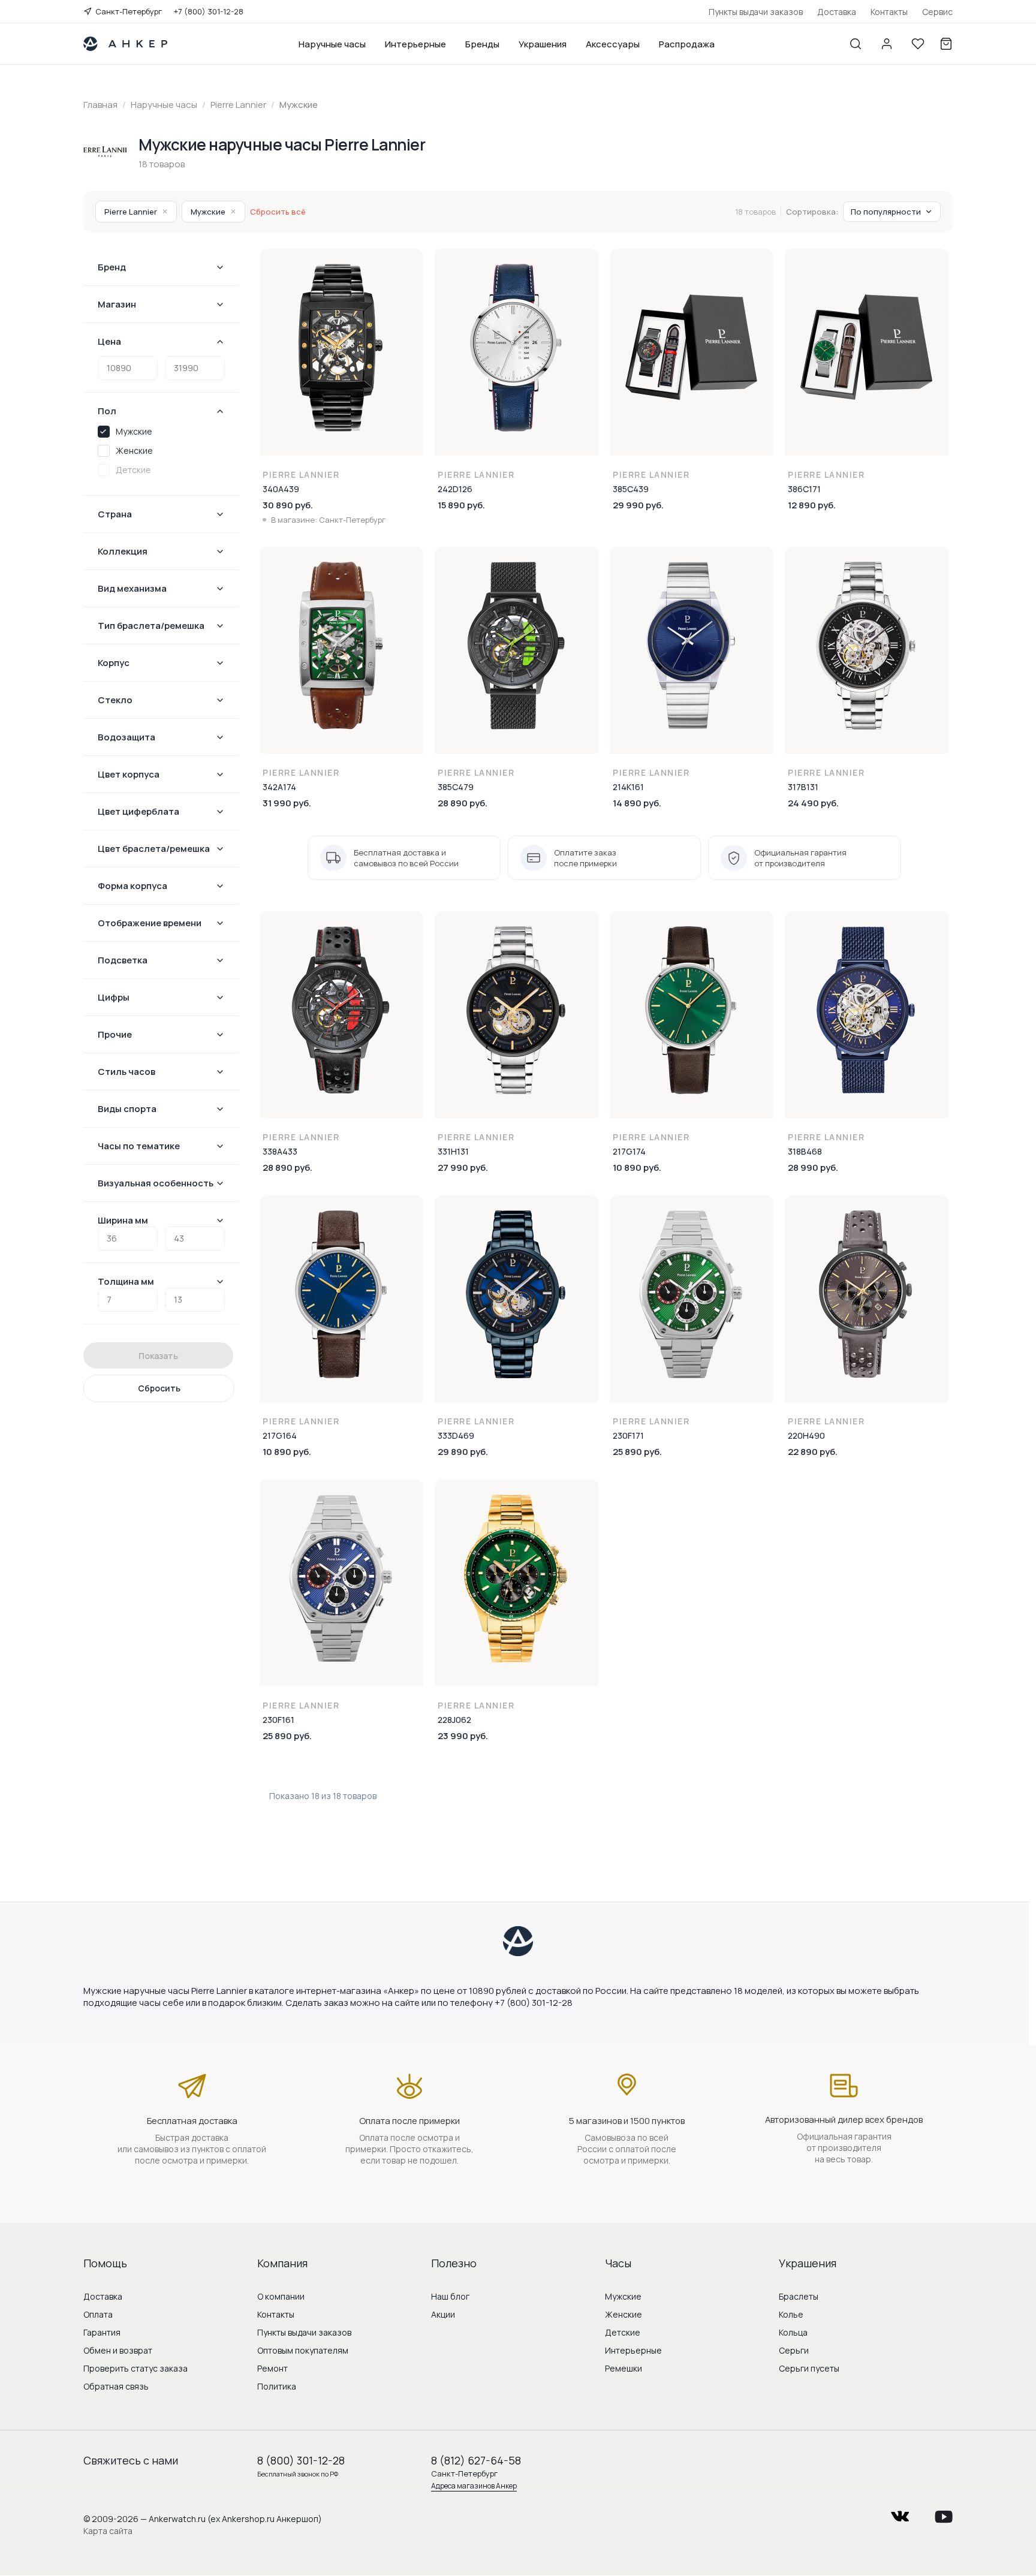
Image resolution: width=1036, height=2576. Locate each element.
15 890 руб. (461, 505)
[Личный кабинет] (887, 44)
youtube (944, 2513)
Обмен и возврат (118, 2350)
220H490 (806, 1435)
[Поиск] (856, 44)
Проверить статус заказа (135, 2368)
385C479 (456, 787)
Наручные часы (332, 44)
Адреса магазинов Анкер (474, 2486)
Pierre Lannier (136, 212)
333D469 (456, 1435)
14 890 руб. (637, 803)
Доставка (837, 12)
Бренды (482, 44)
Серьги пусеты (809, 2368)
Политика (277, 2386)
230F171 (628, 1435)
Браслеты (799, 2296)
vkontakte (900, 2513)
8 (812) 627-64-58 (476, 2460)
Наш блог (450, 2296)
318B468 (805, 1151)
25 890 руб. (637, 1452)
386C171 (804, 489)
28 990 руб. (813, 1168)
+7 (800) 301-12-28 (209, 11)
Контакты (889, 12)
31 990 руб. (287, 803)
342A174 (279, 787)
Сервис (937, 12)
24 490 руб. (813, 803)
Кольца (793, 2332)
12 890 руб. (812, 505)
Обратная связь (116, 2386)
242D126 (455, 489)
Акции (443, 2314)
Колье (791, 2314)
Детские (623, 2332)
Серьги (794, 2350)
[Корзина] (946, 44)
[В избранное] (414, 266)
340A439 (281, 489)
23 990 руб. (463, 1736)
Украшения (543, 44)
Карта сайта (108, 2531)
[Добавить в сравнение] (414, 291)
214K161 (628, 787)
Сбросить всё (278, 212)
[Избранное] (918, 44)
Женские (624, 2314)
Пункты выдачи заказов (756, 12)
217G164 (280, 1435)
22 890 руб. (813, 1452)
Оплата (98, 2314)
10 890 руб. (637, 1168)
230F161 (278, 1720)
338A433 (280, 1151)
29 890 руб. (463, 1452)
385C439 (631, 489)
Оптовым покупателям (303, 2350)
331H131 (453, 1151)
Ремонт (272, 2368)
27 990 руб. (463, 1168)
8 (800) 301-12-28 (301, 2460)
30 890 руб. (288, 505)
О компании (281, 2296)
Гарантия (102, 2332)
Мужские (213, 212)
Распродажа (687, 44)
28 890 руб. (463, 803)
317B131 (803, 787)
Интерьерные (415, 44)
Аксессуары (613, 44)
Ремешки (624, 2368)
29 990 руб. (638, 505)
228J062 (454, 1720)
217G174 (629, 1151)
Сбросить (159, 1388)
